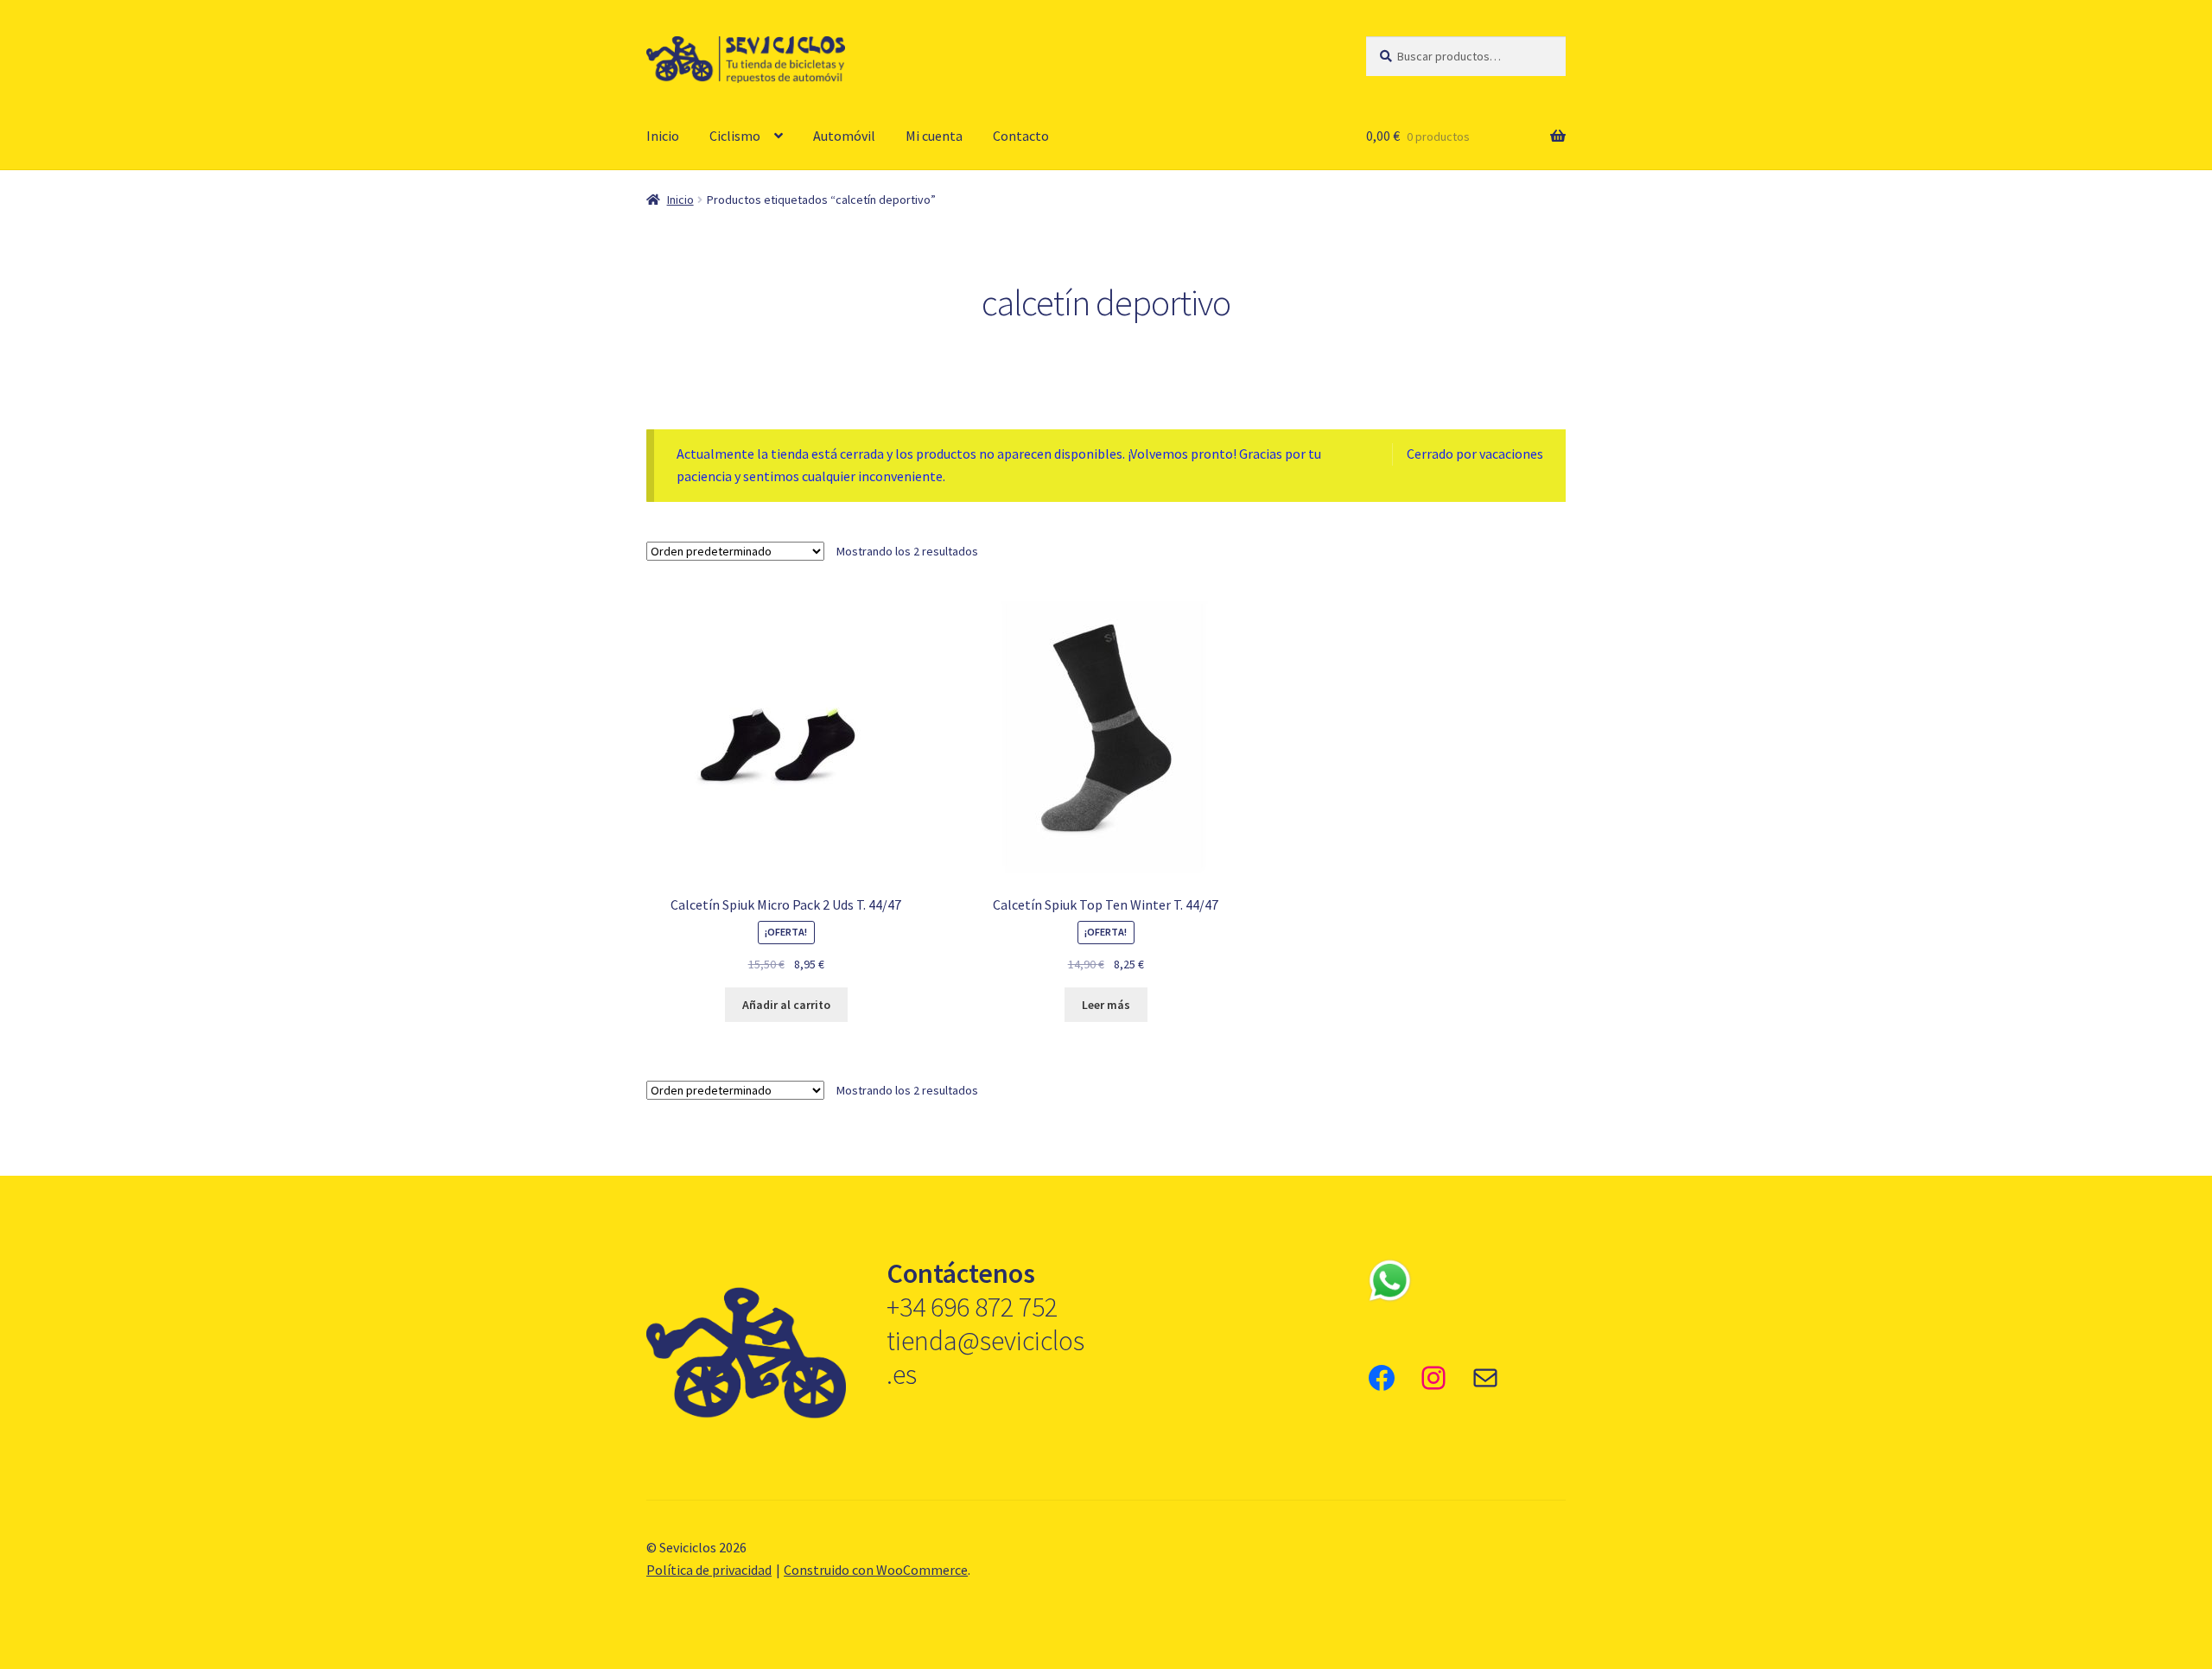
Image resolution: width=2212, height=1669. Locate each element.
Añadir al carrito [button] (786, 1005)
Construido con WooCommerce (876, 1570)
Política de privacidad (709, 1570)
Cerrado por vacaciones (1475, 454)
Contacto (1021, 136)
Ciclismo (735, 136)
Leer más (1106, 1005)
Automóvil (844, 136)
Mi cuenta (934, 136)
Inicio (663, 136)
